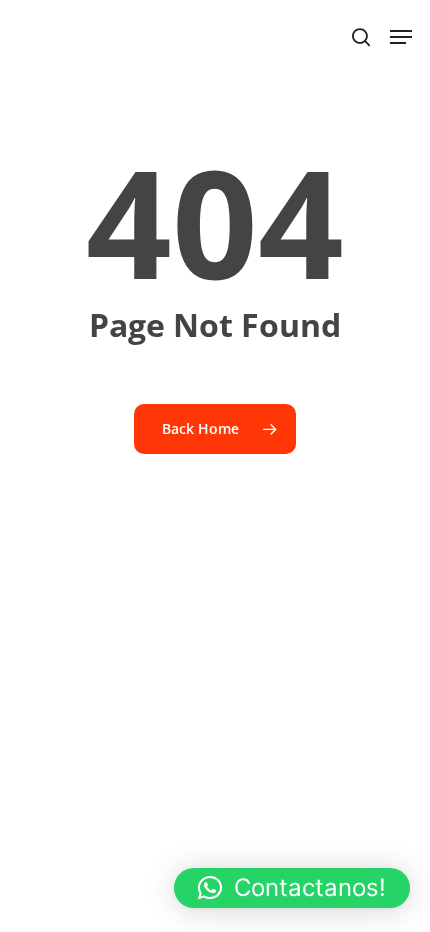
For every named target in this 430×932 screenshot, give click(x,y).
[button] (292, 888)
